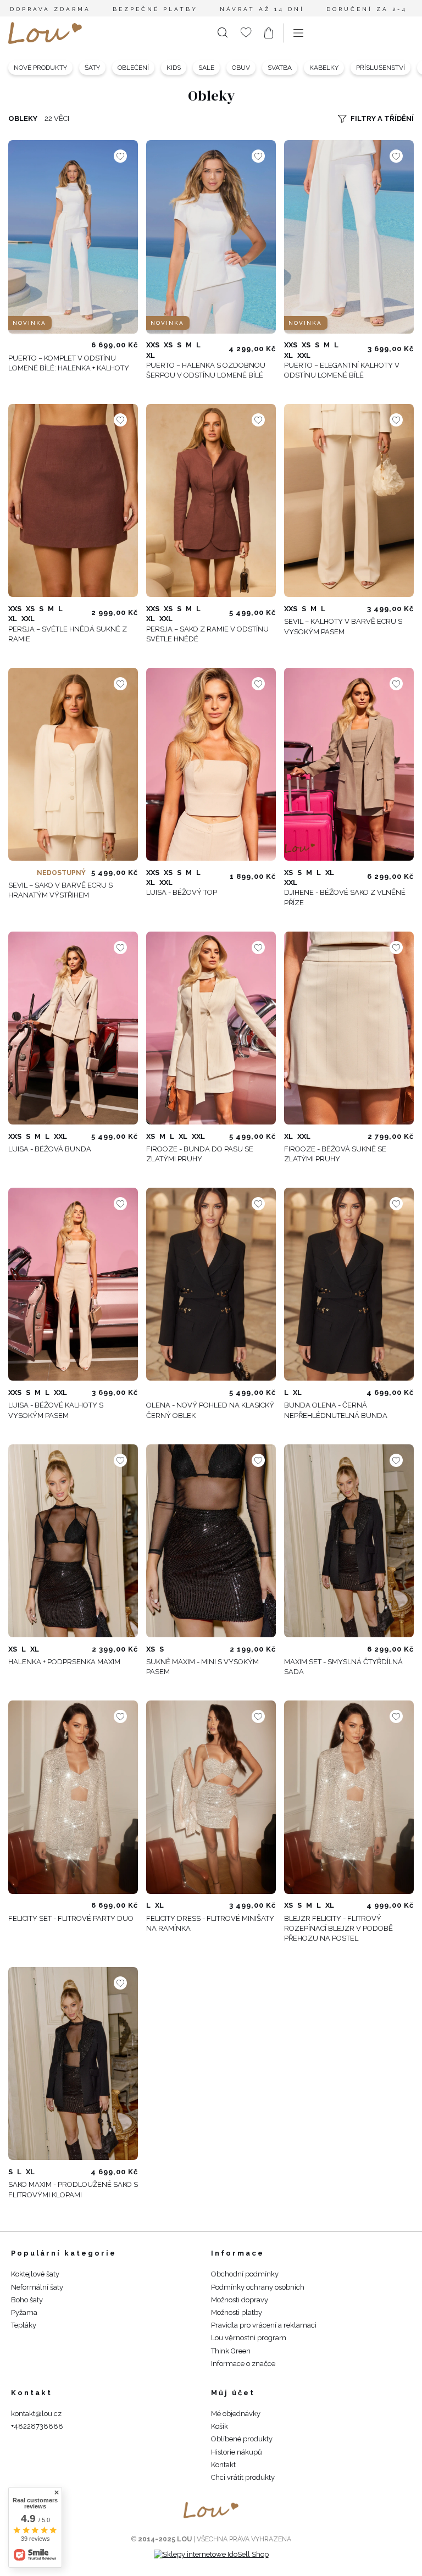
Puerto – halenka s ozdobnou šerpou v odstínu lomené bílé (206, 370)
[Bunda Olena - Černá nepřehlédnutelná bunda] (349, 1284)
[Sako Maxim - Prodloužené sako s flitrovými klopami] (73, 2063)
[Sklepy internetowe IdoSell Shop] (211, 2554)
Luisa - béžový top (182, 892)
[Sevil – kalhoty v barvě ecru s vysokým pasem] (349, 500)
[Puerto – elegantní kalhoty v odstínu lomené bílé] (349, 237)
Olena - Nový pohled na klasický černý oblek (210, 1410)
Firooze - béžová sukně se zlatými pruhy (335, 1154)
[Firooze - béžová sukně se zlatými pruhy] (349, 1028)
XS (168, 345)
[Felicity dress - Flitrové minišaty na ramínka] (211, 1797)
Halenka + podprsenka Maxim (64, 1662)
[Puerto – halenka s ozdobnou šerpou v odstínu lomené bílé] (211, 237)
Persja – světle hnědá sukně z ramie (68, 634)
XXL (304, 355)
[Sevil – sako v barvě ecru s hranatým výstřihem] (73, 764)
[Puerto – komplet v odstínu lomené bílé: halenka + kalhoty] (73, 237)
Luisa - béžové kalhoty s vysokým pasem (56, 1410)
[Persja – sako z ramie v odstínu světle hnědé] (211, 500)
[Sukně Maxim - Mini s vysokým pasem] (211, 1541)
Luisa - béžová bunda (50, 1149)
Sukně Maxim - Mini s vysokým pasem (202, 1667)
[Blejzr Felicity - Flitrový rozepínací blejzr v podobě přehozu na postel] (349, 1797)
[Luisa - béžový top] (211, 764)
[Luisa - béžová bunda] (73, 1028)
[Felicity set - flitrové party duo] (73, 1797)
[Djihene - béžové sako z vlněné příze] (349, 764)
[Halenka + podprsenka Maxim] (73, 1541)
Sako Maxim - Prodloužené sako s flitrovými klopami (73, 2189)
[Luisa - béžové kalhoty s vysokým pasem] (73, 1284)
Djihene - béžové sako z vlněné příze (345, 897)
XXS (153, 345)
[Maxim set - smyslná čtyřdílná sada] (349, 1541)
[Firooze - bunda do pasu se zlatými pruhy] (211, 1028)
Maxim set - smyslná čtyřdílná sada (343, 1667)
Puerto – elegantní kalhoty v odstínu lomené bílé (342, 370)
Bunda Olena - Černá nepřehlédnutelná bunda (336, 1410)
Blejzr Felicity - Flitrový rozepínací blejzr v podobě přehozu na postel (338, 1928)
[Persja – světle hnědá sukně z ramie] (73, 500)
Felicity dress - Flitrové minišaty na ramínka (210, 1923)
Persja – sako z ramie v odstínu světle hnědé (207, 634)
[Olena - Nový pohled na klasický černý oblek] (211, 1284)
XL (151, 355)
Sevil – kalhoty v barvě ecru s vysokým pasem (343, 626)
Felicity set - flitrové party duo (71, 1918)
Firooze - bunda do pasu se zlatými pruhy (200, 1154)
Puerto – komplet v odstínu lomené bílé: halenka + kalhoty (69, 363)
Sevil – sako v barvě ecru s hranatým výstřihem (60, 890)
